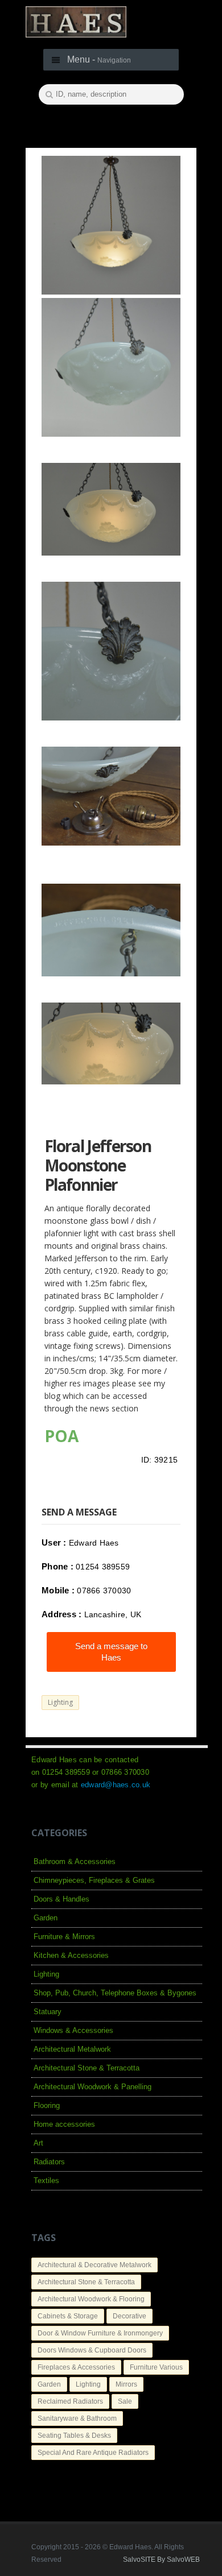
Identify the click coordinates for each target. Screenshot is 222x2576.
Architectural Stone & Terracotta (87, 2068)
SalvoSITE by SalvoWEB (161, 2560)
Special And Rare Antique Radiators (93, 2453)
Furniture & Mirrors (64, 1937)
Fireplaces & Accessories (76, 2367)
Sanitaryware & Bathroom (77, 2418)
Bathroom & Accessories (75, 1861)
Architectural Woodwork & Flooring (91, 2299)
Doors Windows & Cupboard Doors (92, 2350)
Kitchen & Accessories (71, 1955)
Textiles (46, 2181)
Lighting (60, 1702)
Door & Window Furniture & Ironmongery (100, 2333)
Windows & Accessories (73, 2030)
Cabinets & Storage (68, 2316)
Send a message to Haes (111, 1652)
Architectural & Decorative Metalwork (94, 2265)
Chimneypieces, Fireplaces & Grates (94, 1880)
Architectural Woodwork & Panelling (92, 2087)
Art (38, 2143)
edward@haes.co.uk (116, 1785)
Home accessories (64, 2124)
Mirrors (126, 2384)
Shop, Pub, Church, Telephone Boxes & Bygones (115, 1993)
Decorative (129, 2316)
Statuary (48, 2012)
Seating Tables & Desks (74, 2436)
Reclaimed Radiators (70, 2401)
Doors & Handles (61, 1899)
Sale (125, 2401)
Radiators (49, 2162)
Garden (46, 1918)
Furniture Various (156, 2367)
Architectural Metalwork (72, 2049)
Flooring (47, 2105)
